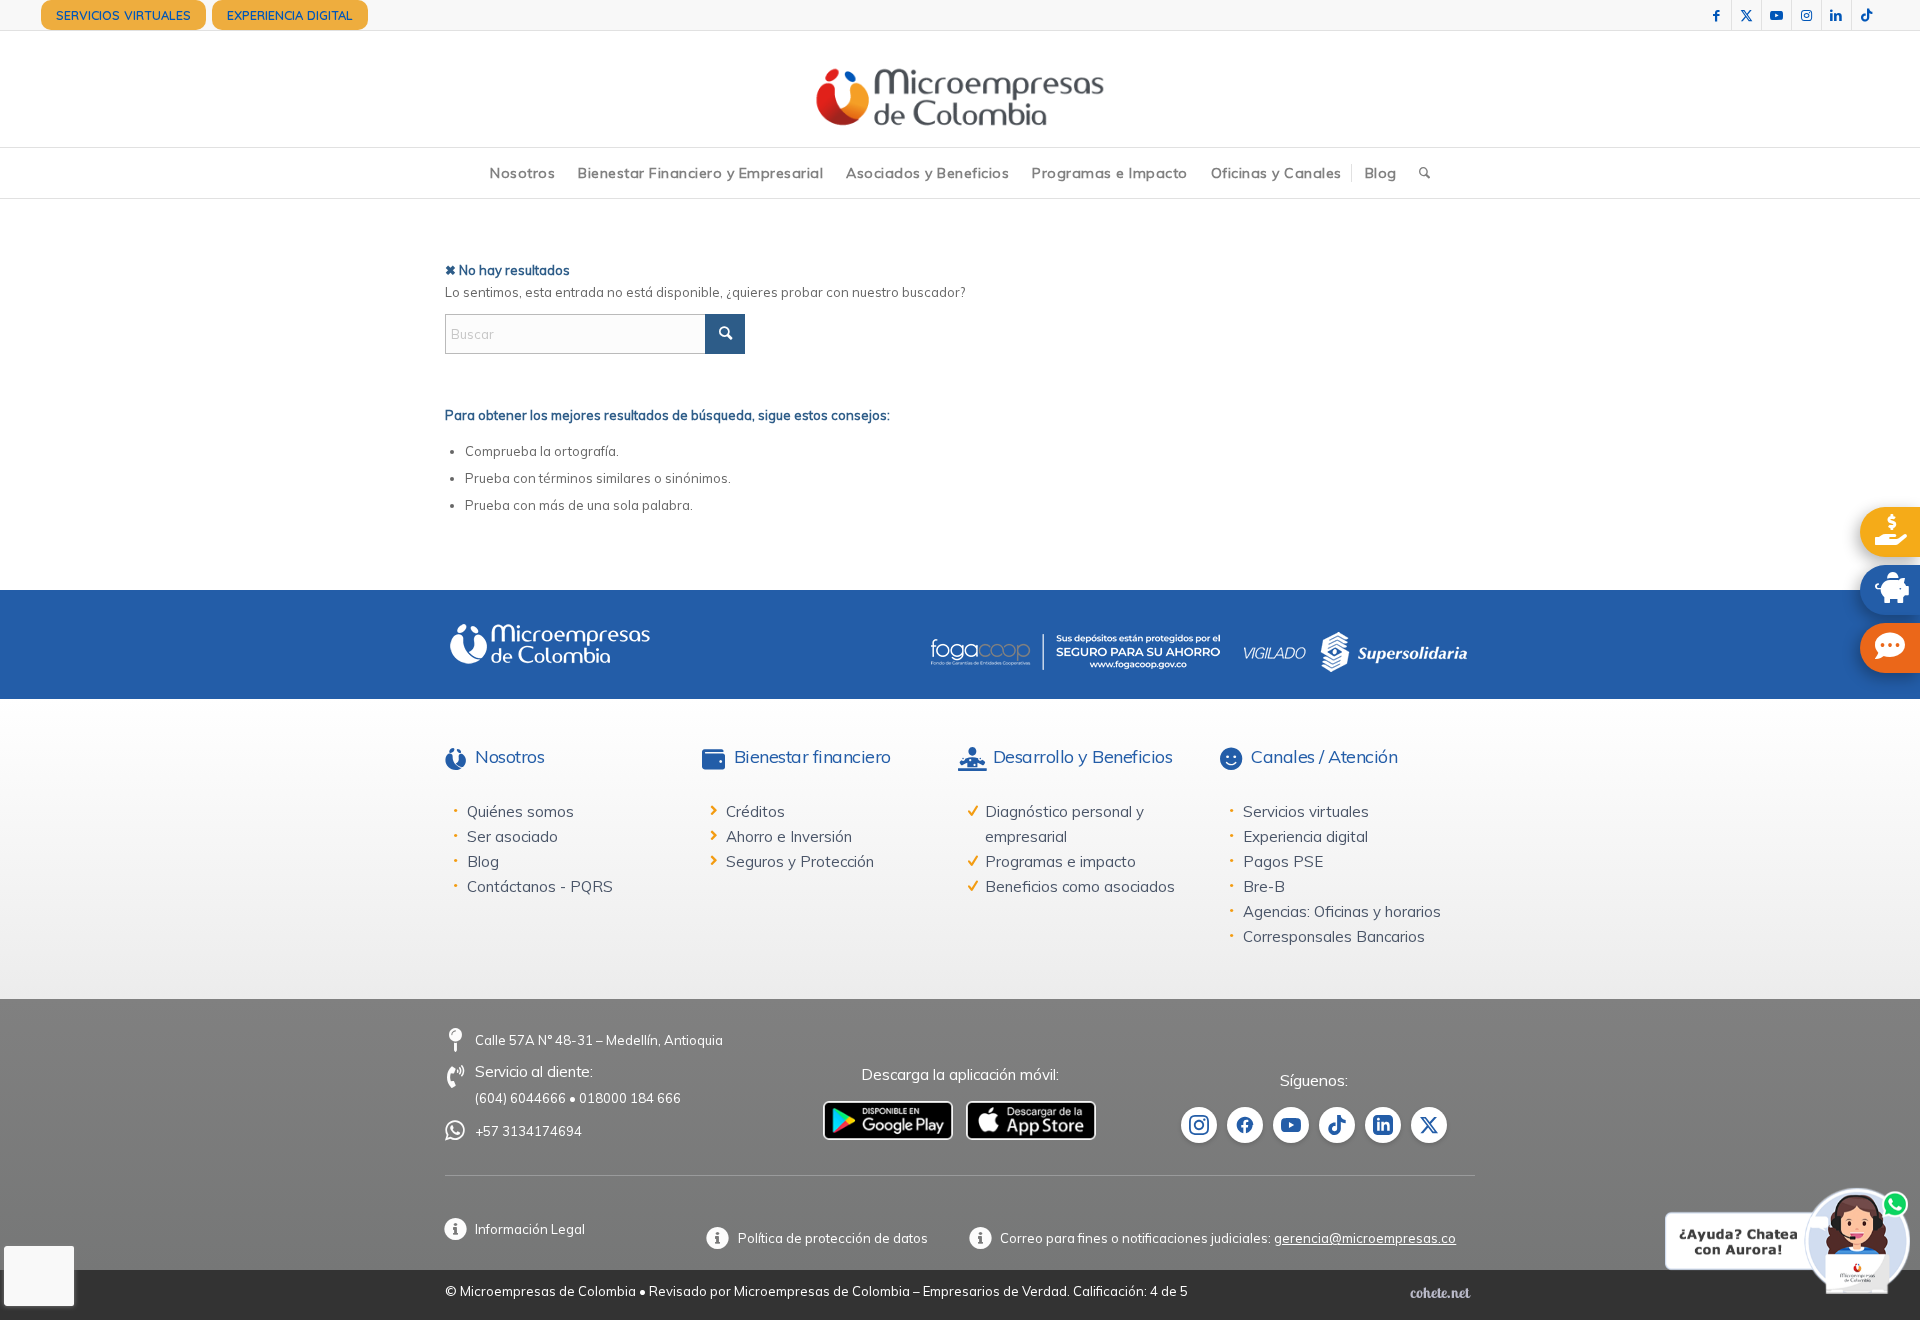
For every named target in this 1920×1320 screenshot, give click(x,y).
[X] (1429, 1125)
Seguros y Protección (800, 861)
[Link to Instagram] (1806, 15)
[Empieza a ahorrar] (1890, 590)
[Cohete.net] (1440, 1292)
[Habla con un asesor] (1890, 648)
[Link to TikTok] (1867, 15)
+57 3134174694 (528, 1131)
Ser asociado (512, 836)
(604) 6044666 (520, 1098)
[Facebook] (1245, 1125)
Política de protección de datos (833, 1238)
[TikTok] (1337, 1125)
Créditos (755, 811)
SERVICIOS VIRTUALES (123, 15)
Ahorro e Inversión (789, 836)
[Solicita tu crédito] (1890, 532)
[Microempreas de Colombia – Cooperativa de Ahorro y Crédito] (959, 89)
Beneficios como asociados (1080, 886)
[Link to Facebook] (1716, 15)
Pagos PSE (1283, 861)
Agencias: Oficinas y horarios (1342, 911)
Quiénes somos (520, 811)
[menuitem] (123, 15)
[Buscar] (1424, 173)
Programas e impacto (1060, 861)
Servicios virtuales (1306, 811)
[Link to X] (1746, 15)
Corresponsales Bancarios (1334, 936)
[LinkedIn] (1383, 1125)
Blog (483, 861)
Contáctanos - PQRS (540, 886)
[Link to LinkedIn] (1836, 15)
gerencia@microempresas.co (1365, 1238)
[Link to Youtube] (1776, 15)
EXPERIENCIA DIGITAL (290, 15)
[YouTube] (1291, 1125)
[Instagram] (1199, 1125)
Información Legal (530, 1229)
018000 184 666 (630, 1098)
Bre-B (1264, 886)
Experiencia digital (1305, 836)
